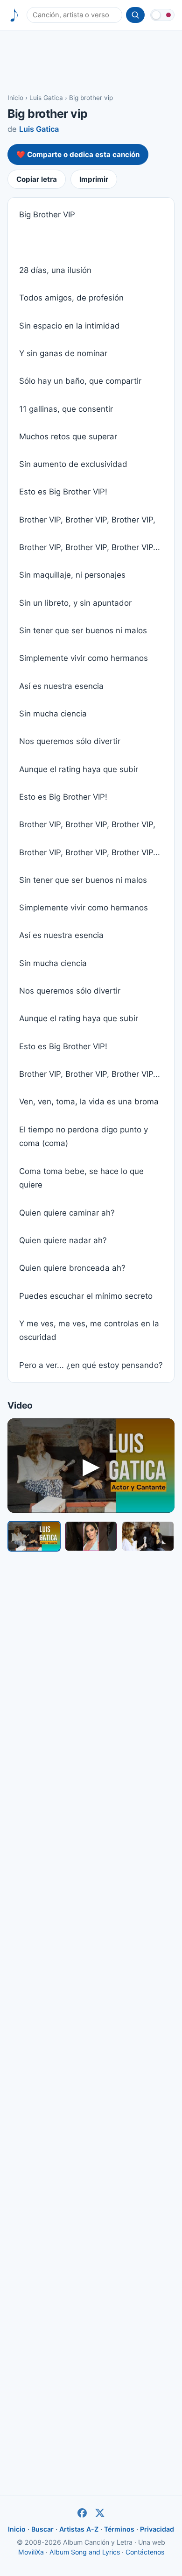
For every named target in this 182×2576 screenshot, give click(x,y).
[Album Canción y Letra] (14, 15)
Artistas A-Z (79, 2529)
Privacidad (157, 2529)
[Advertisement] (91, 61)
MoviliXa (31, 2552)
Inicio (15, 98)
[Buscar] (135, 15)
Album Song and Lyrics (85, 2552)
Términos (119, 2529)
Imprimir (94, 179)
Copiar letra (37, 179)
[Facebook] (82, 2513)
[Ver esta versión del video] (34, 1536)
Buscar (42, 2529)
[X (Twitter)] (100, 2513)
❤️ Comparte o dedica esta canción (78, 154)
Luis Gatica (46, 98)
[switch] (162, 15)
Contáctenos (145, 2552)
